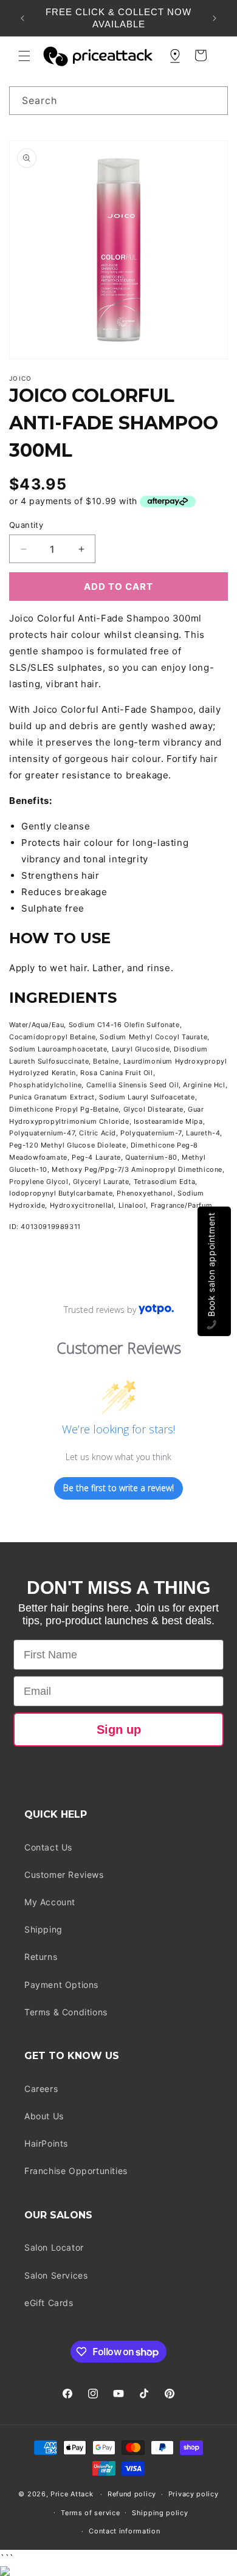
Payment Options (61, 1985)
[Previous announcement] (22, 18)
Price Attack (72, 2494)
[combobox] (118, 101)
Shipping (43, 1929)
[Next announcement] (215, 18)
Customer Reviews (64, 1875)
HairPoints (46, 2143)
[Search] (214, 100)
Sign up (119, 1729)
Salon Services (56, 2275)
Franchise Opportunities (76, 2171)
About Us (44, 2116)
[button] (24, 56)
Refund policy (132, 2494)
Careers (41, 2089)
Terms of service (90, 2513)
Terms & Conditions (66, 2012)
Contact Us (48, 1847)
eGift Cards (49, 2303)
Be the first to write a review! (118, 1488)
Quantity (26, 525)
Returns (41, 1957)
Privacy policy (194, 2494)
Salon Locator (54, 2247)
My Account (50, 1902)
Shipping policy (160, 2513)
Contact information (124, 2531)
